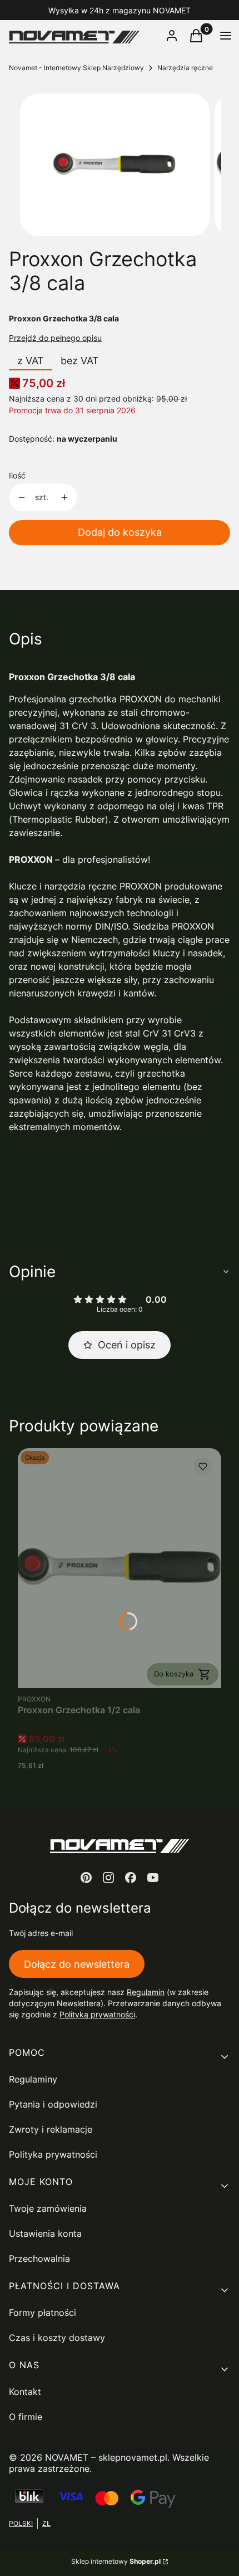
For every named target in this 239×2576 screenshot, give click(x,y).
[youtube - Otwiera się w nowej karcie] (153, 1878)
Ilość (17, 475)
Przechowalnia (39, 2259)
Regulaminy (33, 2079)
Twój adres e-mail (41, 1933)
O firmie (26, 2417)
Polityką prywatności (97, 2014)
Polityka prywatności (53, 2154)
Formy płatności (43, 2313)
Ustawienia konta (45, 2233)
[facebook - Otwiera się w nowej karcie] (131, 1878)
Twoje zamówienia (48, 2208)
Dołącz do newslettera (77, 1964)
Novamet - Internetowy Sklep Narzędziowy (76, 68)
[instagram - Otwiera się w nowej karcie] (108, 1878)
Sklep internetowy (116, 2561)
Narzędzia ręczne (185, 68)
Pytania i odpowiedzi (53, 2104)
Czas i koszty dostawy (57, 2338)
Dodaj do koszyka (120, 532)
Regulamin (146, 1992)
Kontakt (25, 2392)
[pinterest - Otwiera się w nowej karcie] (86, 1878)
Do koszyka (174, 1674)
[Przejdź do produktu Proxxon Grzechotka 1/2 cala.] (120, 1568)
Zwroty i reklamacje (51, 2129)
